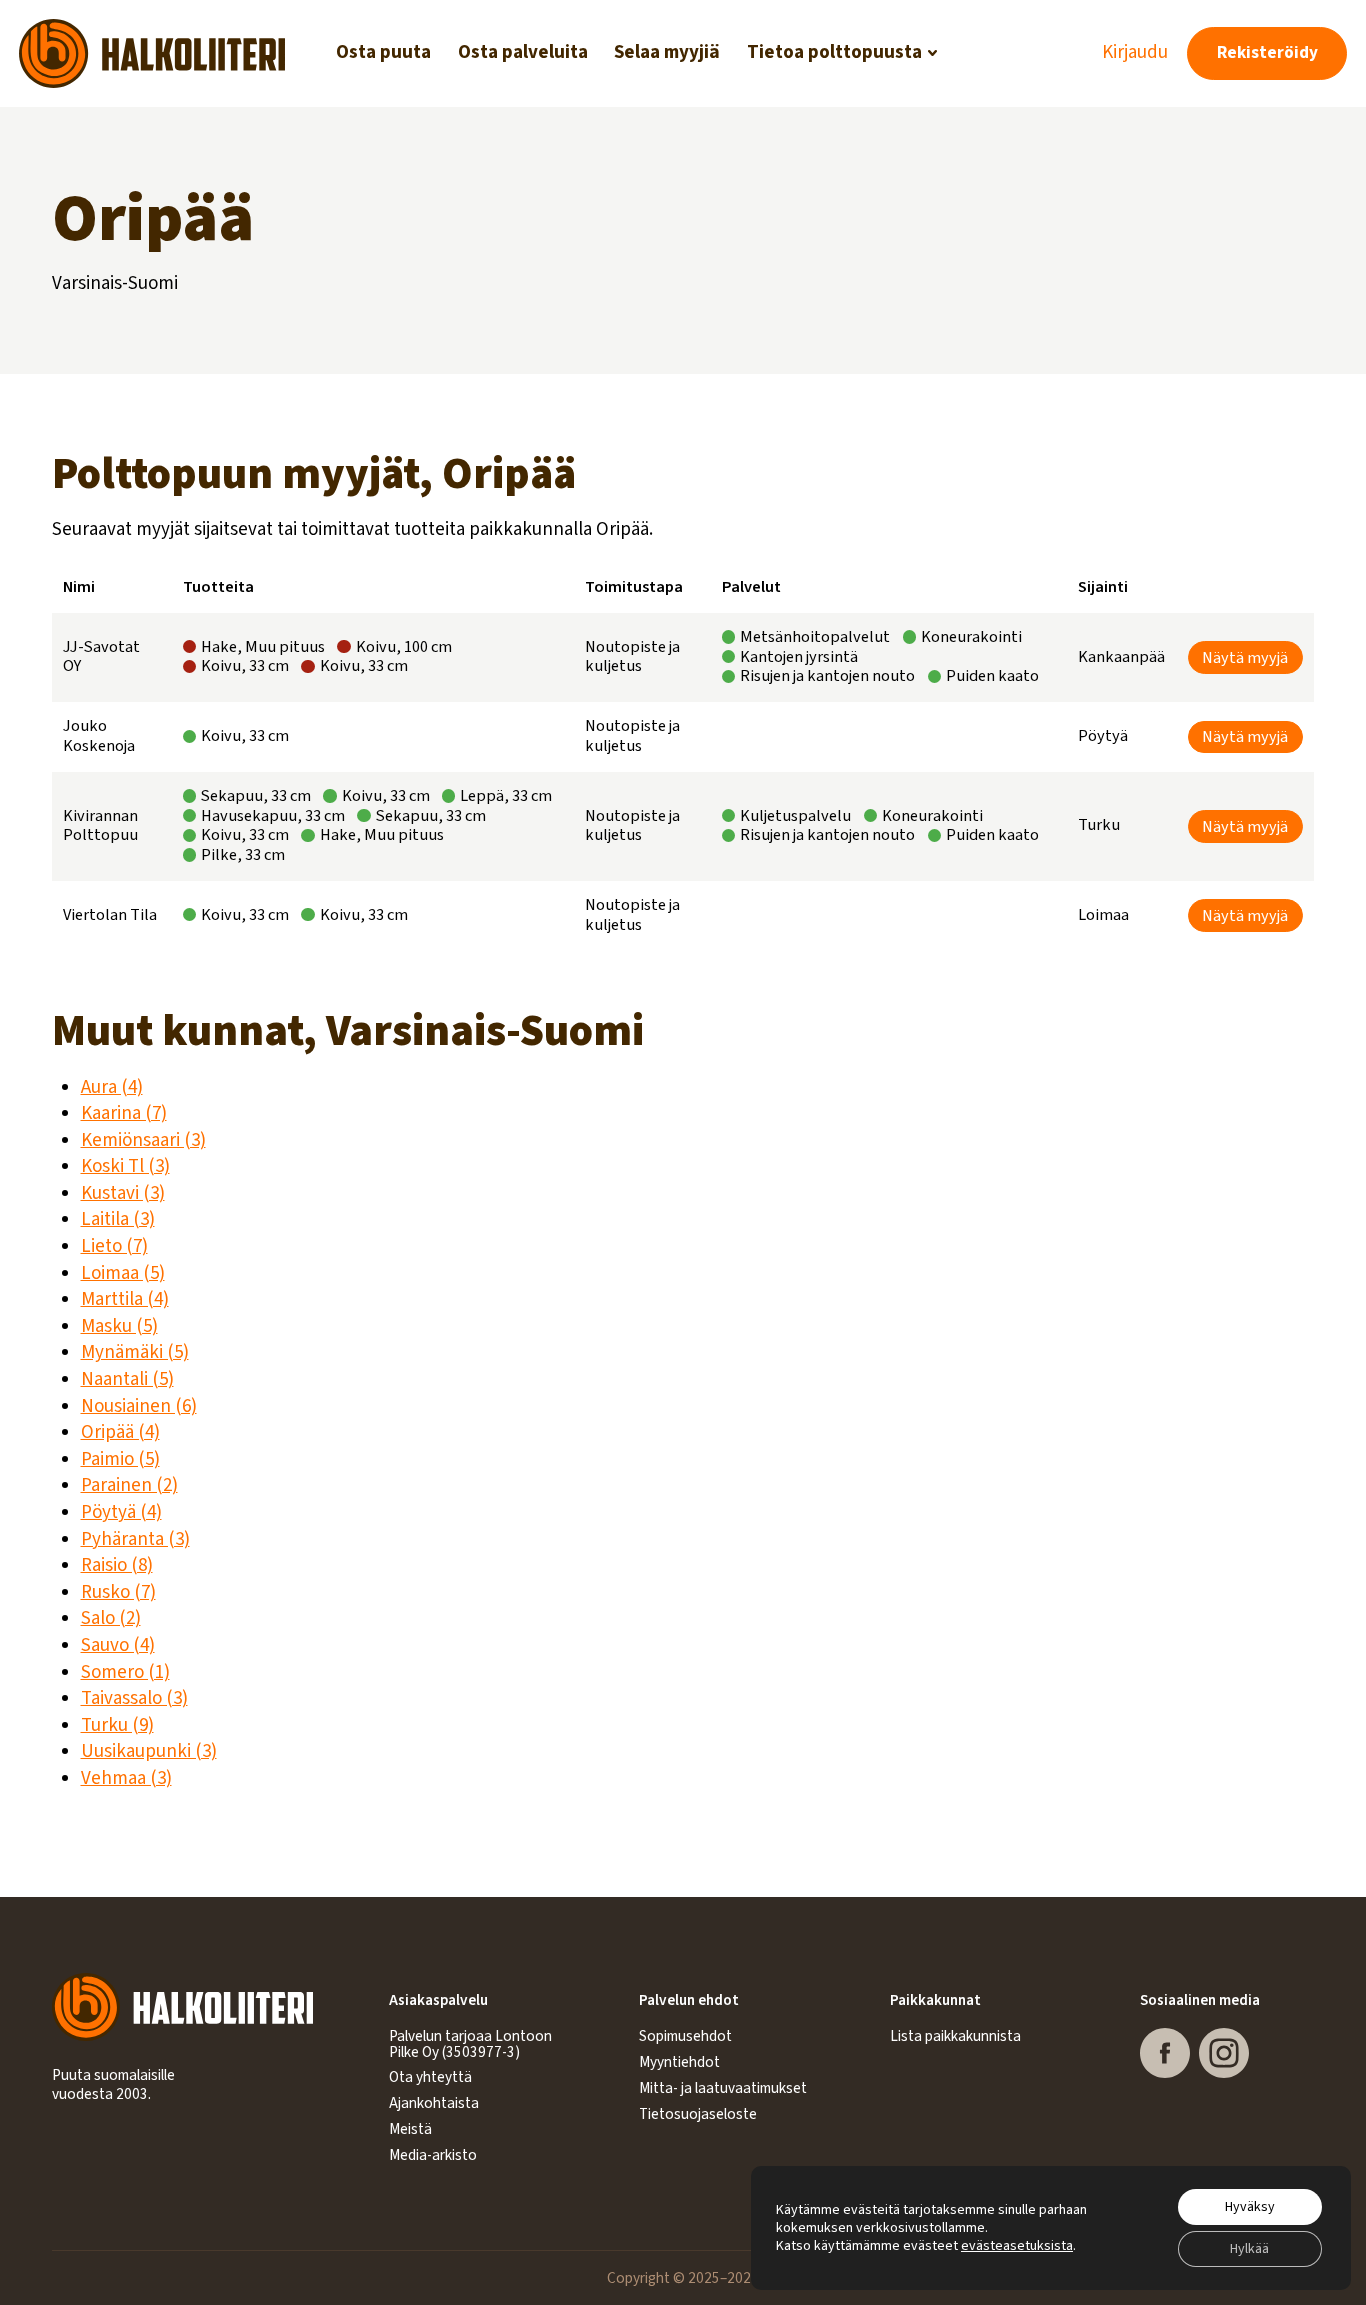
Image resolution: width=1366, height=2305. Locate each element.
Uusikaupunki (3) (149, 1751)
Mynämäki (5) (135, 1352)
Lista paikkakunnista (955, 2036)
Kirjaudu (1135, 53)
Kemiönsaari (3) (143, 1140)
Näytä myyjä (1245, 657)
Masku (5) (119, 1326)
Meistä (410, 2129)
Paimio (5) (120, 1459)
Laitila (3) (118, 1219)
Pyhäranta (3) (135, 1539)
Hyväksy (1250, 2207)
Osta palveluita (523, 52)
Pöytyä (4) (121, 1512)
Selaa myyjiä (667, 52)
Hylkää (1249, 2249)
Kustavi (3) (123, 1193)
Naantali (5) (127, 1379)
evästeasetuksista (1017, 2246)
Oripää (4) (120, 1432)
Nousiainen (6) (139, 1406)
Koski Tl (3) (125, 1166)
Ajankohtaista (434, 2103)
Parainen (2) (129, 1485)
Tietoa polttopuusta (834, 52)
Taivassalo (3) (134, 1698)
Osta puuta (383, 52)
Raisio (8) (117, 1565)
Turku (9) (117, 1725)
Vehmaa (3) (126, 1778)
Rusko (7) (118, 1592)
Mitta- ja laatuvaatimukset (723, 2088)
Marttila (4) (125, 1299)
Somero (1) (125, 1672)
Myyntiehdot (679, 2062)
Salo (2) (111, 1618)
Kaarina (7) (124, 1113)
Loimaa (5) (123, 1273)
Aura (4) (112, 1087)
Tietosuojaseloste (698, 2114)
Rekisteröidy (1267, 52)
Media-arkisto (433, 2155)
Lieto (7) (114, 1246)
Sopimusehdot (685, 2036)
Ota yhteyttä (430, 2077)
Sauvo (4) (118, 1645)
